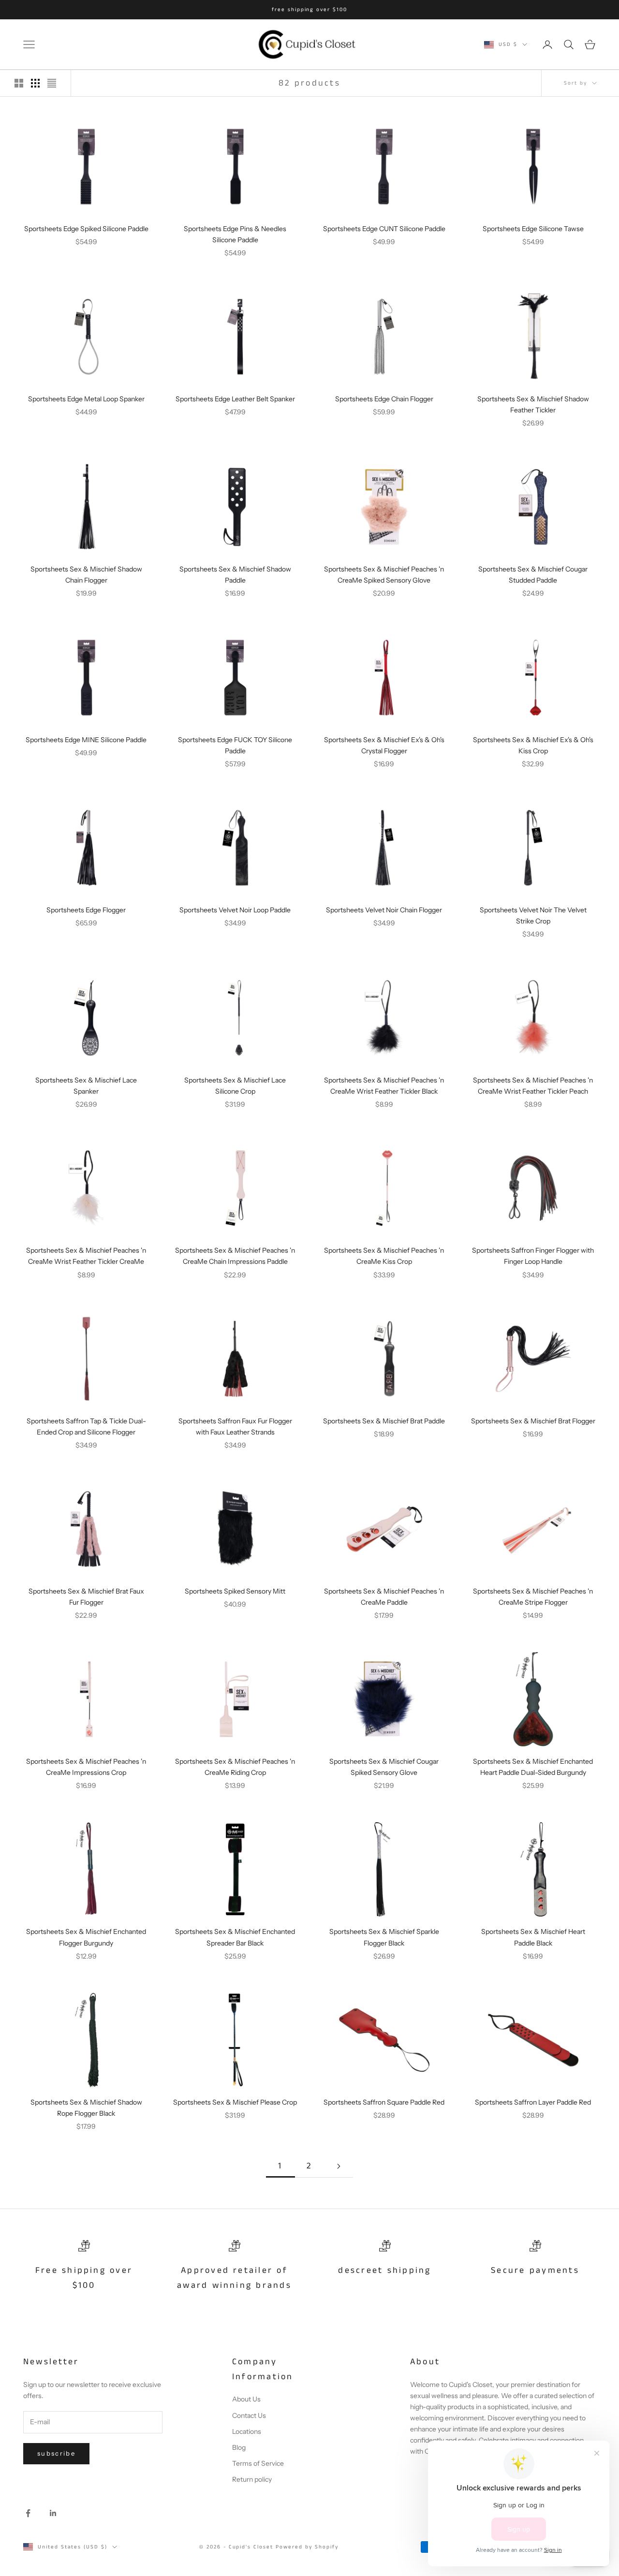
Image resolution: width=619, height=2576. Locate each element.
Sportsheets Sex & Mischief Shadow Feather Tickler (533, 404)
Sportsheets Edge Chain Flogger (384, 399)
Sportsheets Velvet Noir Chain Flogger (384, 910)
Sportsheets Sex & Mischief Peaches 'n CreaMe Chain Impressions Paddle (235, 1256)
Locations (247, 2431)
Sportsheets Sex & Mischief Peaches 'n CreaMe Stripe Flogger (533, 1597)
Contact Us (249, 2415)
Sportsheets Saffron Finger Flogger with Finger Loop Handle (533, 1256)
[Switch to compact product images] (52, 83)
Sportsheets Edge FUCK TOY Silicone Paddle (235, 745)
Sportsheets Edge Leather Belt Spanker (235, 399)
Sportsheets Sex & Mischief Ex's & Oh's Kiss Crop (533, 745)
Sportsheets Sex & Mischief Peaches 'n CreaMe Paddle (384, 1597)
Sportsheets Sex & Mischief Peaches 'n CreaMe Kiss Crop (384, 1256)
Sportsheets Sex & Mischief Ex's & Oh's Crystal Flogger (384, 745)
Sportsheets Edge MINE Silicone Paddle (86, 740)
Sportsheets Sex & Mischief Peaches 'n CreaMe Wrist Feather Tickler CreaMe (86, 1256)
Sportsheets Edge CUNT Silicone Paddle (384, 229)
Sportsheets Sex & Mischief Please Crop (235, 2102)
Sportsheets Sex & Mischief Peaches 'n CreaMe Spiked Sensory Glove (384, 575)
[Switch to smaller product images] (35, 83)
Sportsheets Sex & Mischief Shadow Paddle (235, 575)
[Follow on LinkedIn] (53, 2513)
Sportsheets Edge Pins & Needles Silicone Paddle (235, 234)
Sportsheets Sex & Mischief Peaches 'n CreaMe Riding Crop (235, 1767)
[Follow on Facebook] (28, 2513)
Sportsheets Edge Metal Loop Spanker (86, 399)
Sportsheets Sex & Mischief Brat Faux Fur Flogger (86, 1597)
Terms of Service (258, 2463)
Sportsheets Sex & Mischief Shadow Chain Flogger (86, 575)
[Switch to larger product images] (19, 83)
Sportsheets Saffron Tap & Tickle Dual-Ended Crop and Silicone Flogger (86, 1427)
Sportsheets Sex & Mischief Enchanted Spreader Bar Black (235, 1937)
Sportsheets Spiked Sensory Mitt (235, 1591)
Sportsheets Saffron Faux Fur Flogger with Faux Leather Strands (235, 1427)
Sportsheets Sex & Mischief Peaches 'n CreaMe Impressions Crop (86, 1767)
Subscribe (56, 2453)
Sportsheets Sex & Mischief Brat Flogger (533, 1421)
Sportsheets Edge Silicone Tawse (533, 229)
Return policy (252, 2479)
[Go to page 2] (339, 2166)
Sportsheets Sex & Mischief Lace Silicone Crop (235, 1086)
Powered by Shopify (307, 2547)
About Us (246, 2399)
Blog (239, 2447)
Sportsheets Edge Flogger (86, 910)
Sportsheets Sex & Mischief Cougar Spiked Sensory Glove (384, 1767)
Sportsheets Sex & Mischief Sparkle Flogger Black (384, 1937)
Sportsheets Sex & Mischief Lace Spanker (86, 1086)
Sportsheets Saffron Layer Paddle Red (533, 2102)
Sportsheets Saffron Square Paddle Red (384, 2102)
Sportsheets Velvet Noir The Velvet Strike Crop (533, 915)
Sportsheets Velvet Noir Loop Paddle (235, 910)
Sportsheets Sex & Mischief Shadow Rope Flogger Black (86, 2108)
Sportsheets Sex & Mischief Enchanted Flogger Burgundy (86, 1937)
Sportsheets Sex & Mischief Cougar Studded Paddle (533, 575)
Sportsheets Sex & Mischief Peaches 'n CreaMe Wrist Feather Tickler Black (384, 1086)
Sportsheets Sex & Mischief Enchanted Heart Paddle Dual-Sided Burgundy (533, 1767)
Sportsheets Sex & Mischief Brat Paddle (384, 1421)
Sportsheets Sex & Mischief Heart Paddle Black (533, 1937)
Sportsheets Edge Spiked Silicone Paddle (86, 229)
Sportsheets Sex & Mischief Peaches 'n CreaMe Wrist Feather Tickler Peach (533, 1086)
